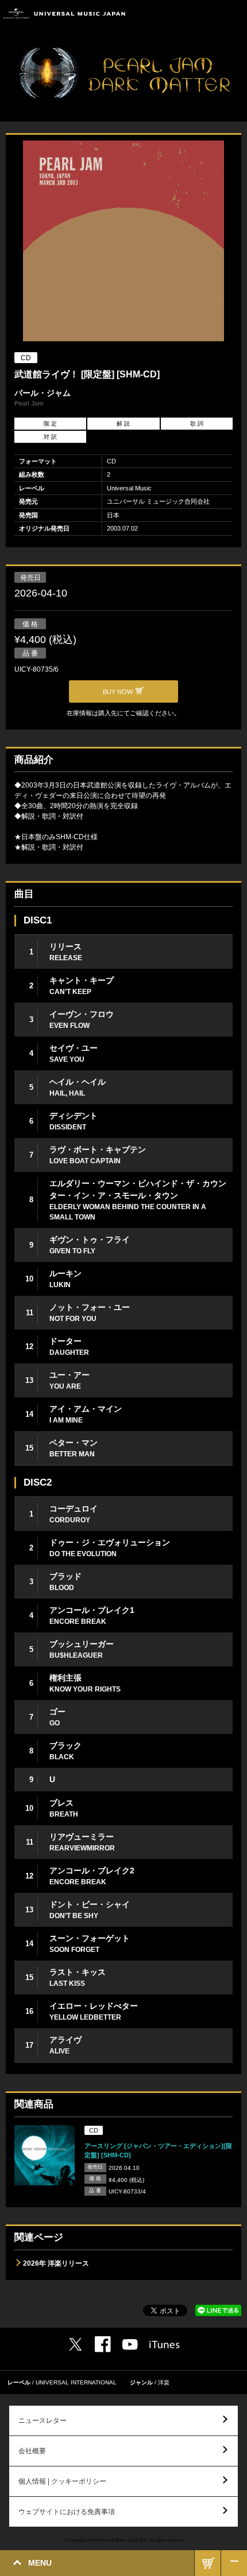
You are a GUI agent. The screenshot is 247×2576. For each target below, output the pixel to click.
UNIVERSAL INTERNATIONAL (76, 2382)
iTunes (165, 2345)
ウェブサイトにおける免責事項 (67, 2512)
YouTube (130, 2345)
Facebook (103, 2344)
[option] (123, 242)
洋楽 (164, 2382)
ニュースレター (43, 2421)
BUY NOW (208, 2563)
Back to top (234, 2563)
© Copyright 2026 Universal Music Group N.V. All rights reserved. (123, 2540)
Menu (234, 13)
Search (208, 13)
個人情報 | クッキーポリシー (62, 2481)
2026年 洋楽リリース (56, 2263)
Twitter (75, 2344)
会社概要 (32, 2451)
